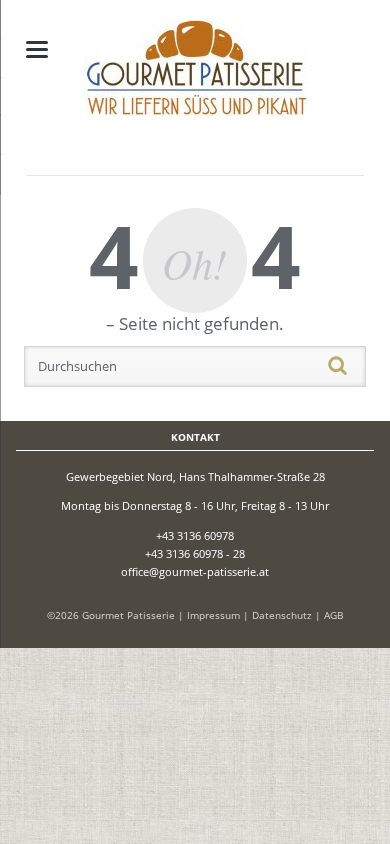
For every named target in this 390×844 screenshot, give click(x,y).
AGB (333, 615)
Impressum (213, 615)
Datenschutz (282, 615)
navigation (37, 49)
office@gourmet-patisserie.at (195, 571)
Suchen (360, 367)
